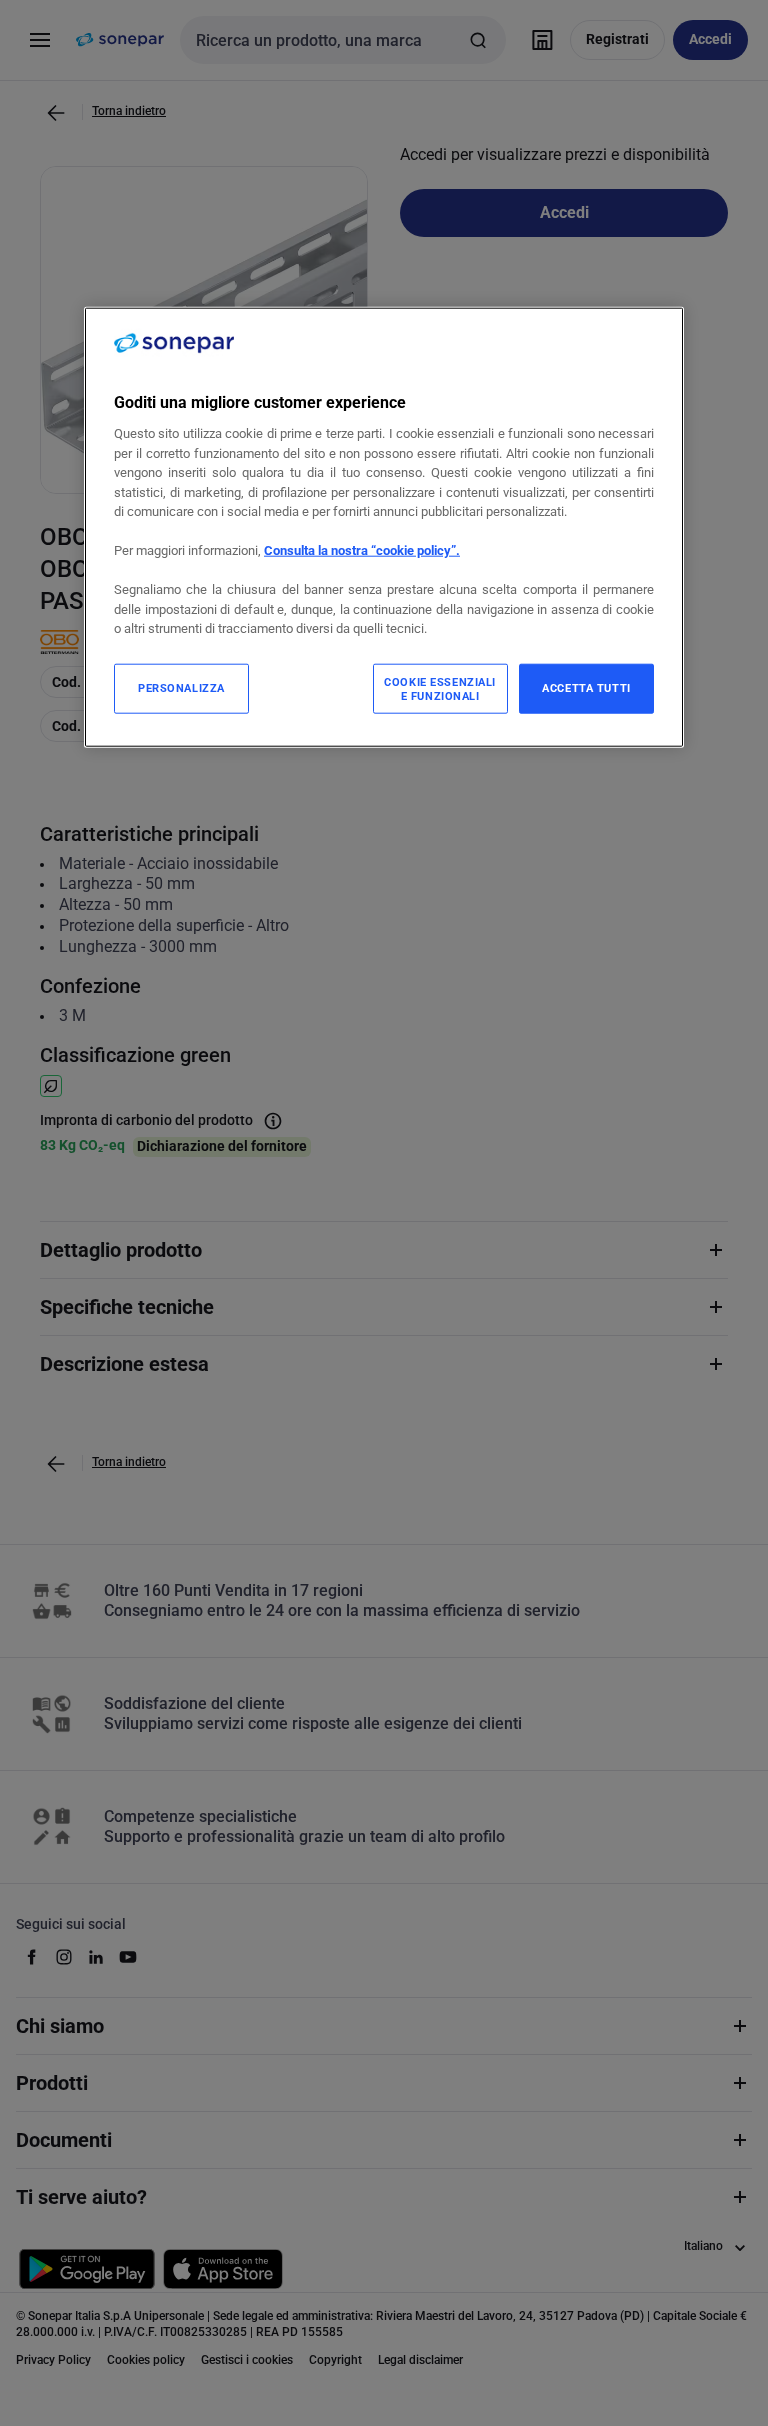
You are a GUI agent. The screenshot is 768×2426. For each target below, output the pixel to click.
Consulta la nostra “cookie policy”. (362, 550)
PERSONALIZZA (181, 687)
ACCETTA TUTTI (586, 687)
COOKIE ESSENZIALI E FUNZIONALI (440, 688)
